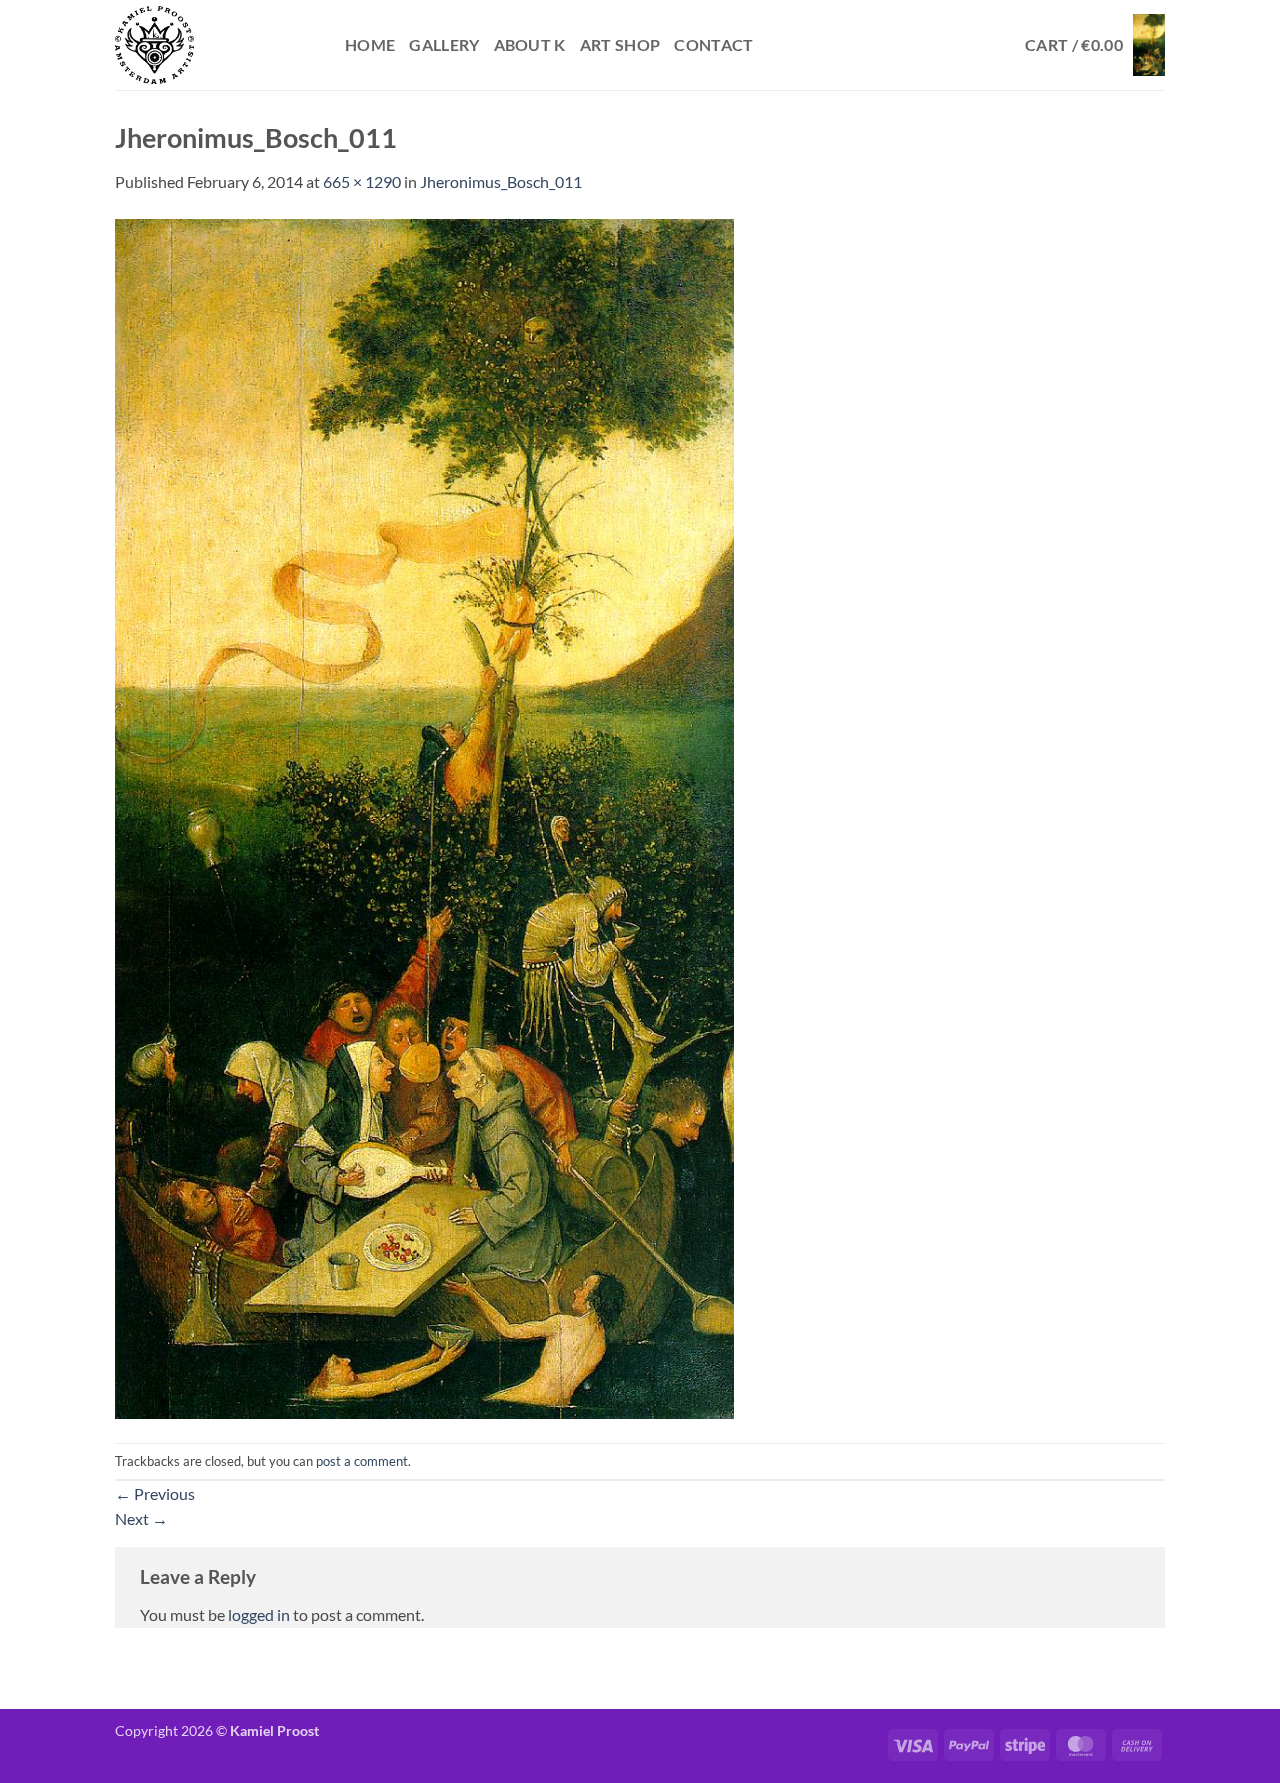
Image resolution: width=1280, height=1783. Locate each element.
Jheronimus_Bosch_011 (501, 181)
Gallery (444, 44)
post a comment (362, 1461)
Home (370, 44)
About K (530, 44)
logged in (259, 1614)
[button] (1095, 45)
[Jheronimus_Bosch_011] (424, 816)
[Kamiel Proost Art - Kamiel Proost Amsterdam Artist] (215, 45)
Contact (713, 44)
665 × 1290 (362, 181)
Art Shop (620, 44)
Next (141, 1518)
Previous (155, 1493)
